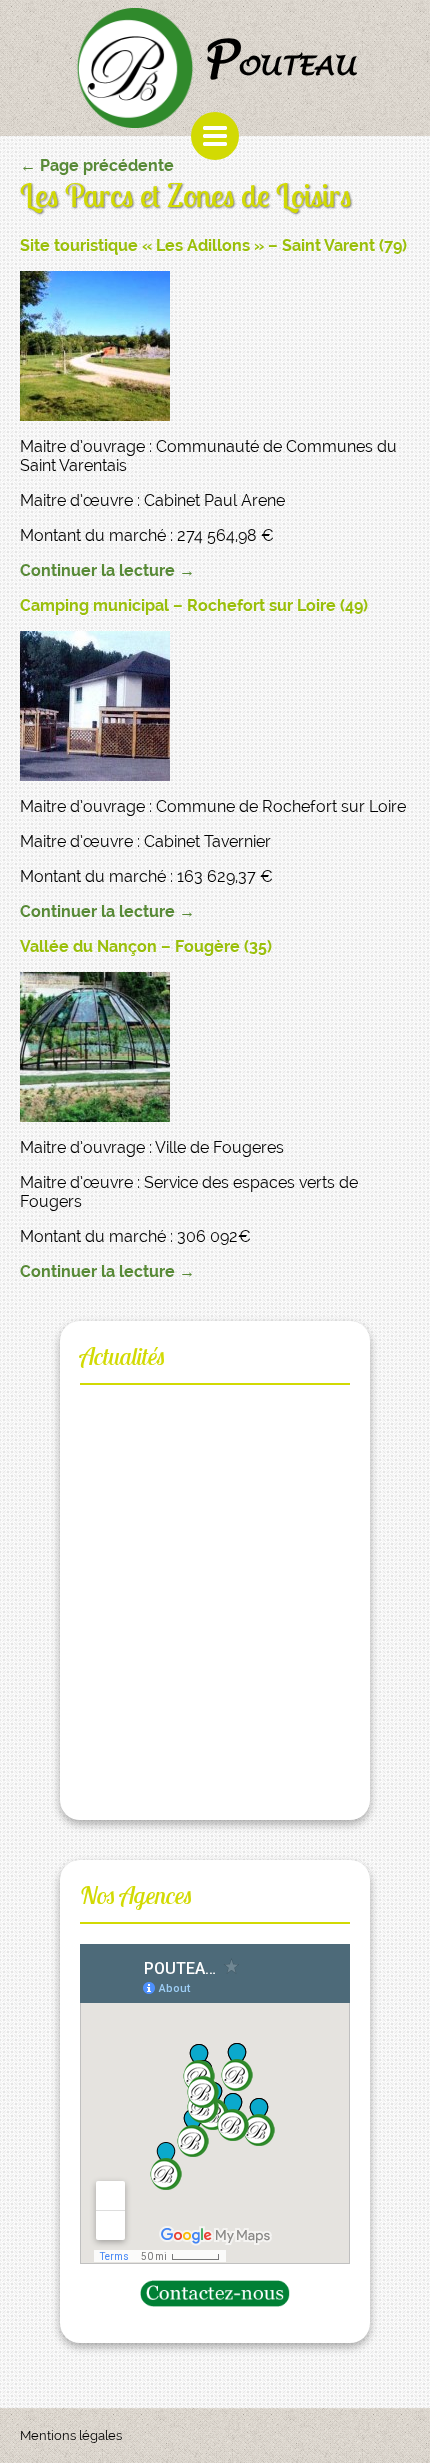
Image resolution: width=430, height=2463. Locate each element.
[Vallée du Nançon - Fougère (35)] (215, 1047)
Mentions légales (71, 2435)
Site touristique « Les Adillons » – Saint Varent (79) (213, 245)
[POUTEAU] (139, 64)
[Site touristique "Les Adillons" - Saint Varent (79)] (215, 346)
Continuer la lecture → (107, 570)
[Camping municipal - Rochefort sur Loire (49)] (215, 706)
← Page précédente (97, 165)
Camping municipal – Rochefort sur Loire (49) (194, 605)
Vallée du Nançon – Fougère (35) (146, 946)
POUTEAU (279, 59)
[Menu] (215, 136)
